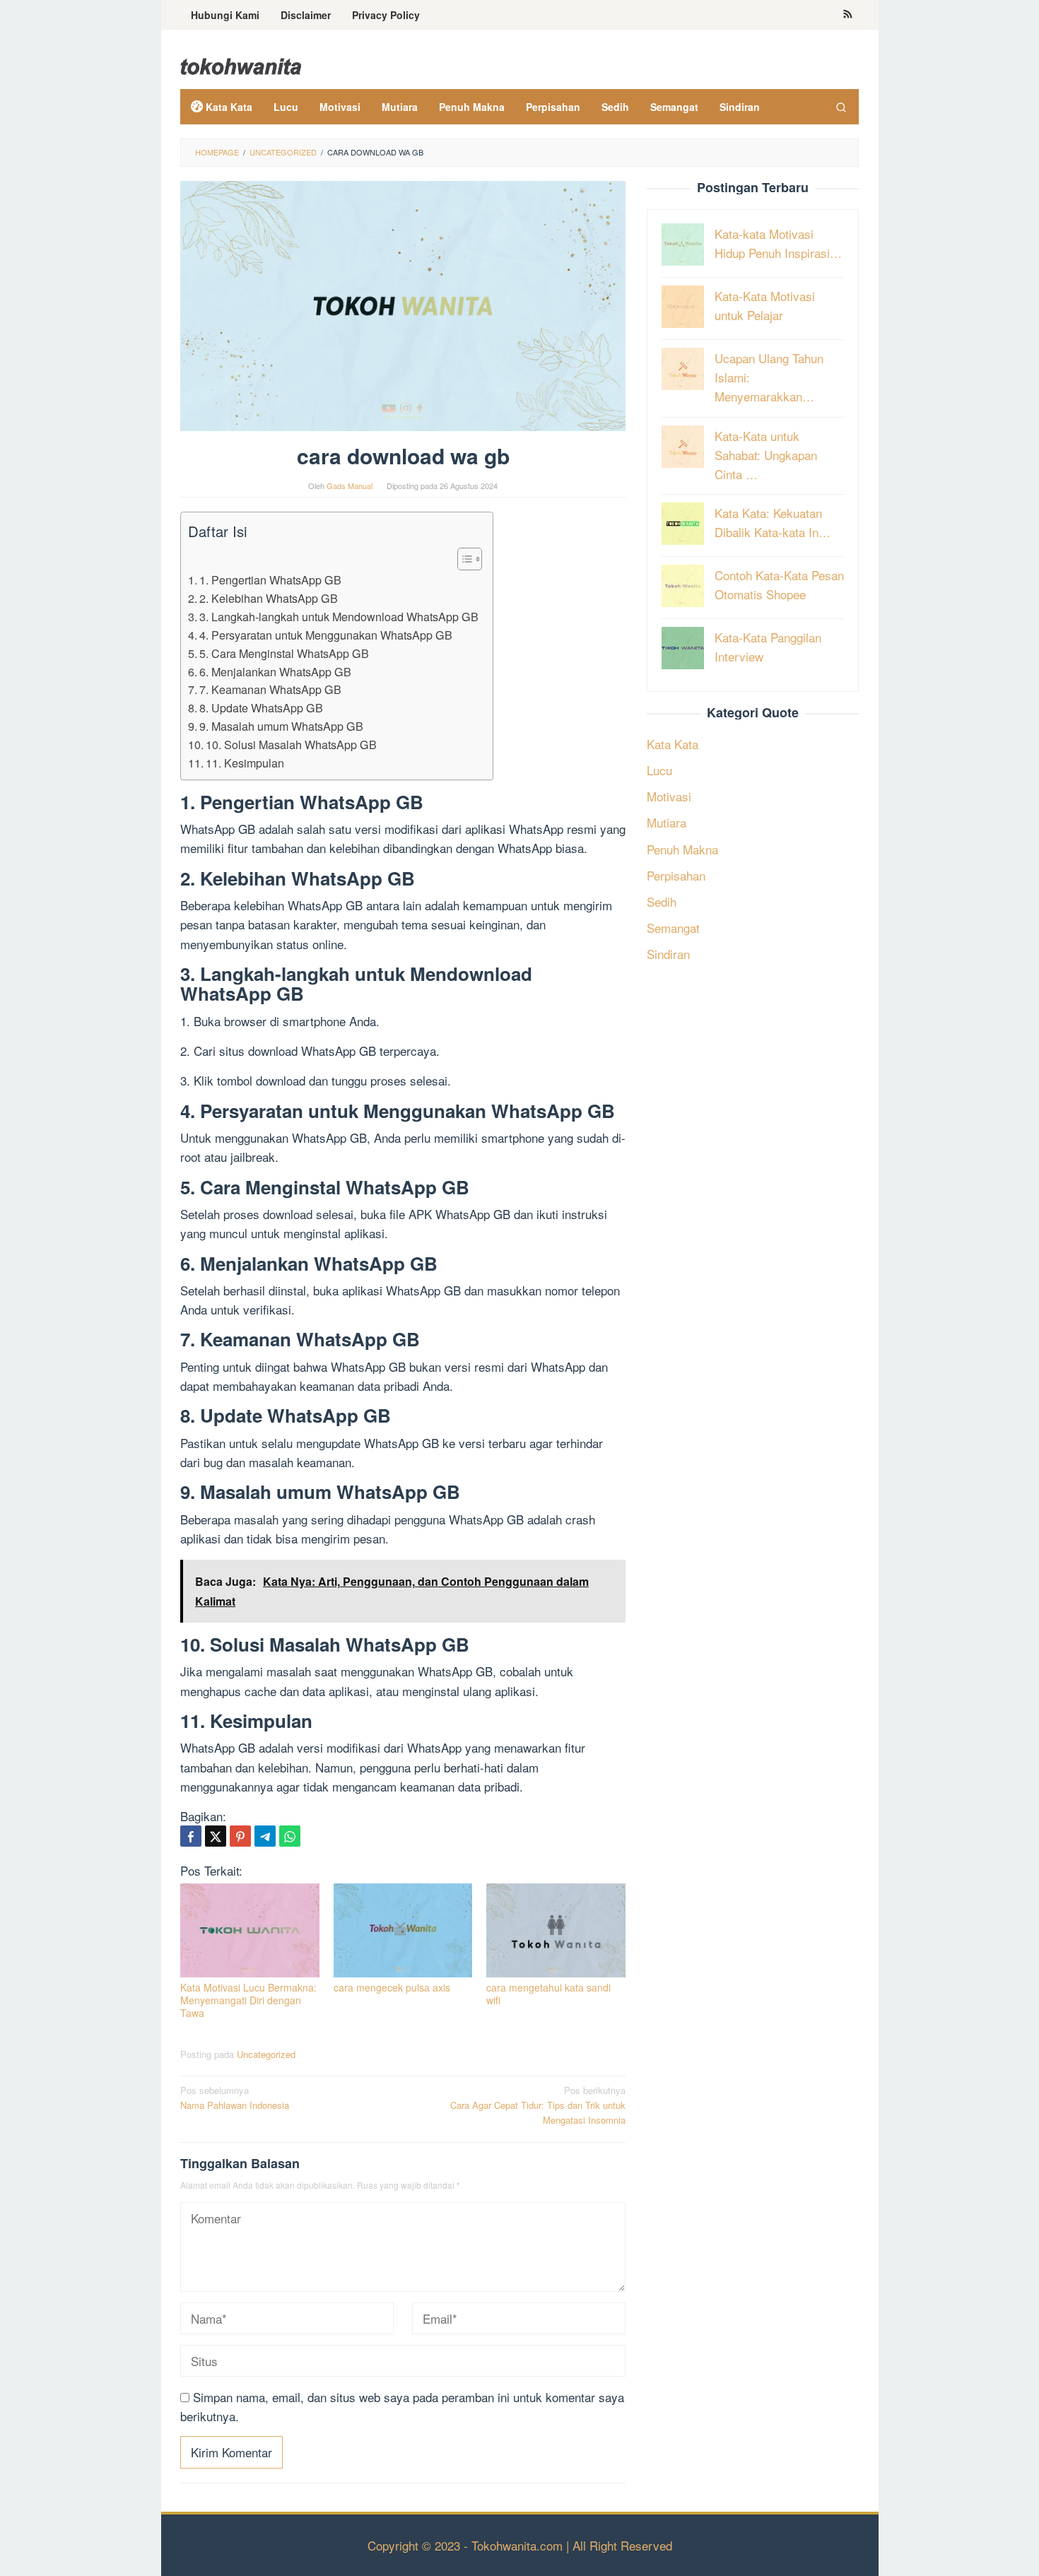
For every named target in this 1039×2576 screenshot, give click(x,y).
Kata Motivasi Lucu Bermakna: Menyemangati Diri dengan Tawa (248, 2000)
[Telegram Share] (265, 1836)
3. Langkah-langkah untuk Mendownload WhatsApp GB (339, 616)
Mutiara (667, 822)
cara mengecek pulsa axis (392, 1987)
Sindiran (668, 954)
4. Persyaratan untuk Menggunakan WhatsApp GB (326, 635)
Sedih (662, 901)
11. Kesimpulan (245, 763)
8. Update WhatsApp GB (261, 707)
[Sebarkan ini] (191, 1836)
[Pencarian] (841, 107)
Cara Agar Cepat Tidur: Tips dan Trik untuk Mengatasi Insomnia (538, 2105)
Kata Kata (673, 743)
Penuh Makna (682, 848)
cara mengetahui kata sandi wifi (548, 1994)
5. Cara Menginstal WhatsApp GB (284, 653)
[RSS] (848, 15)
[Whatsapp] (290, 1836)
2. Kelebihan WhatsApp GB (269, 598)
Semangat (673, 928)
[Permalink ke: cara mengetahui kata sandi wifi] (556, 1930)
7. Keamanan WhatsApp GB (270, 689)
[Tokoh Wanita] (241, 64)
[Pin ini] (240, 1836)
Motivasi (669, 796)
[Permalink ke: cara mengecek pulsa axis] (403, 1930)
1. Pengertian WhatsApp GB (270, 580)
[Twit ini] (216, 1836)
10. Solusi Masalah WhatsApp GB (291, 744)
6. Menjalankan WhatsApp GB (275, 671)
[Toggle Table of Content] (463, 559)
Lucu (659, 769)
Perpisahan (676, 875)
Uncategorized (266, 2054)
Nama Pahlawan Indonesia (235, 2098)
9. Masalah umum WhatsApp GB (281, 726)
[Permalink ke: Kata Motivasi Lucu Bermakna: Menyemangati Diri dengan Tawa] (250, 1930)
